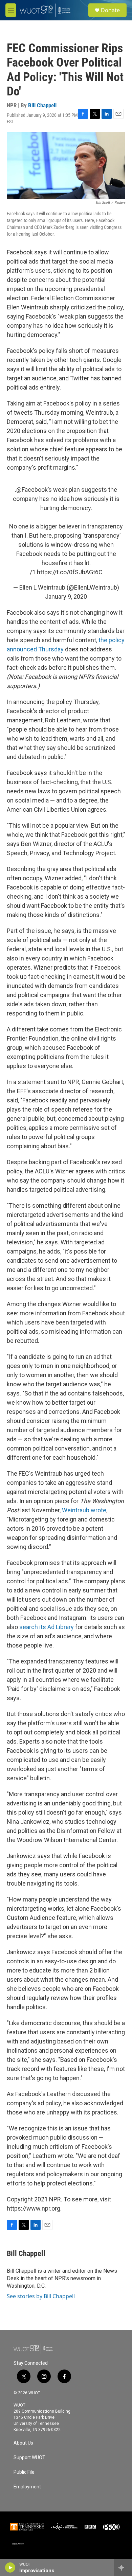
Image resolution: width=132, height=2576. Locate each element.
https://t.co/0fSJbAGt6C (70, 572)
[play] (10, 2568)
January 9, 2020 (66, 597)
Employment (27, 2487)
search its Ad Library (47, 1627)
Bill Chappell (42, 105)
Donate (110, 10)
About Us (23, 2443)
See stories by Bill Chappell (41, 2296)
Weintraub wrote (84, 1510)
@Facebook (32, 490)
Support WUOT (29, 2458)
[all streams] (123, 2568)
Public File (24, 2472)
